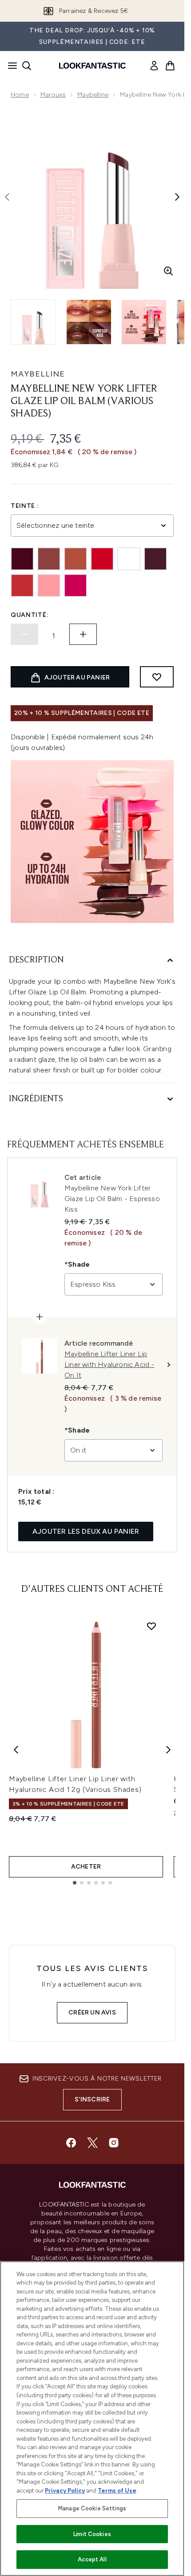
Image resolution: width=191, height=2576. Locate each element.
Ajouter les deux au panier (86, 1531)
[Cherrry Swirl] (102, 559)
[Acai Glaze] (22, 559)
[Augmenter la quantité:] (83, 634)
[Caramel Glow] (76, 559)
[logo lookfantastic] (92, 66)
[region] (92, 2419)
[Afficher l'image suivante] (177, 197)
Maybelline (93, 95)
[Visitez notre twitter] (92, 2143)
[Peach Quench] (22, 585)
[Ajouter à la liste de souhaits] (157, 677)
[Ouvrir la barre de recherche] (27, 66)
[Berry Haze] (49, 559)
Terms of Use (117, 2491)
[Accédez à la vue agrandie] (168, 271)
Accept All (92, 2559)
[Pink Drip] (49, 585)
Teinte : (25, 506)
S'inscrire (92, 2099)
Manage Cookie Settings (92, 2508)
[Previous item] (16, 1750)
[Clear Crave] (129, 559)
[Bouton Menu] (10, 66)
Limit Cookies (92, 2534)
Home (20, 95)
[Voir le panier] (170, 66)
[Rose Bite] (76, 585)
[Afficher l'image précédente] (7, 197)
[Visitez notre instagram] (114, 2143)
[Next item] (168, 1750)
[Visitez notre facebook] (71, 2143)
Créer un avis (92, 2012)
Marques (53, 95)
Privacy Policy (65, 2491)
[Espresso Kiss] (155, 559)
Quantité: (30, 615)
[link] (154, 66)
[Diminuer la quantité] (24, 634)
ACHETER (86, 1867)
